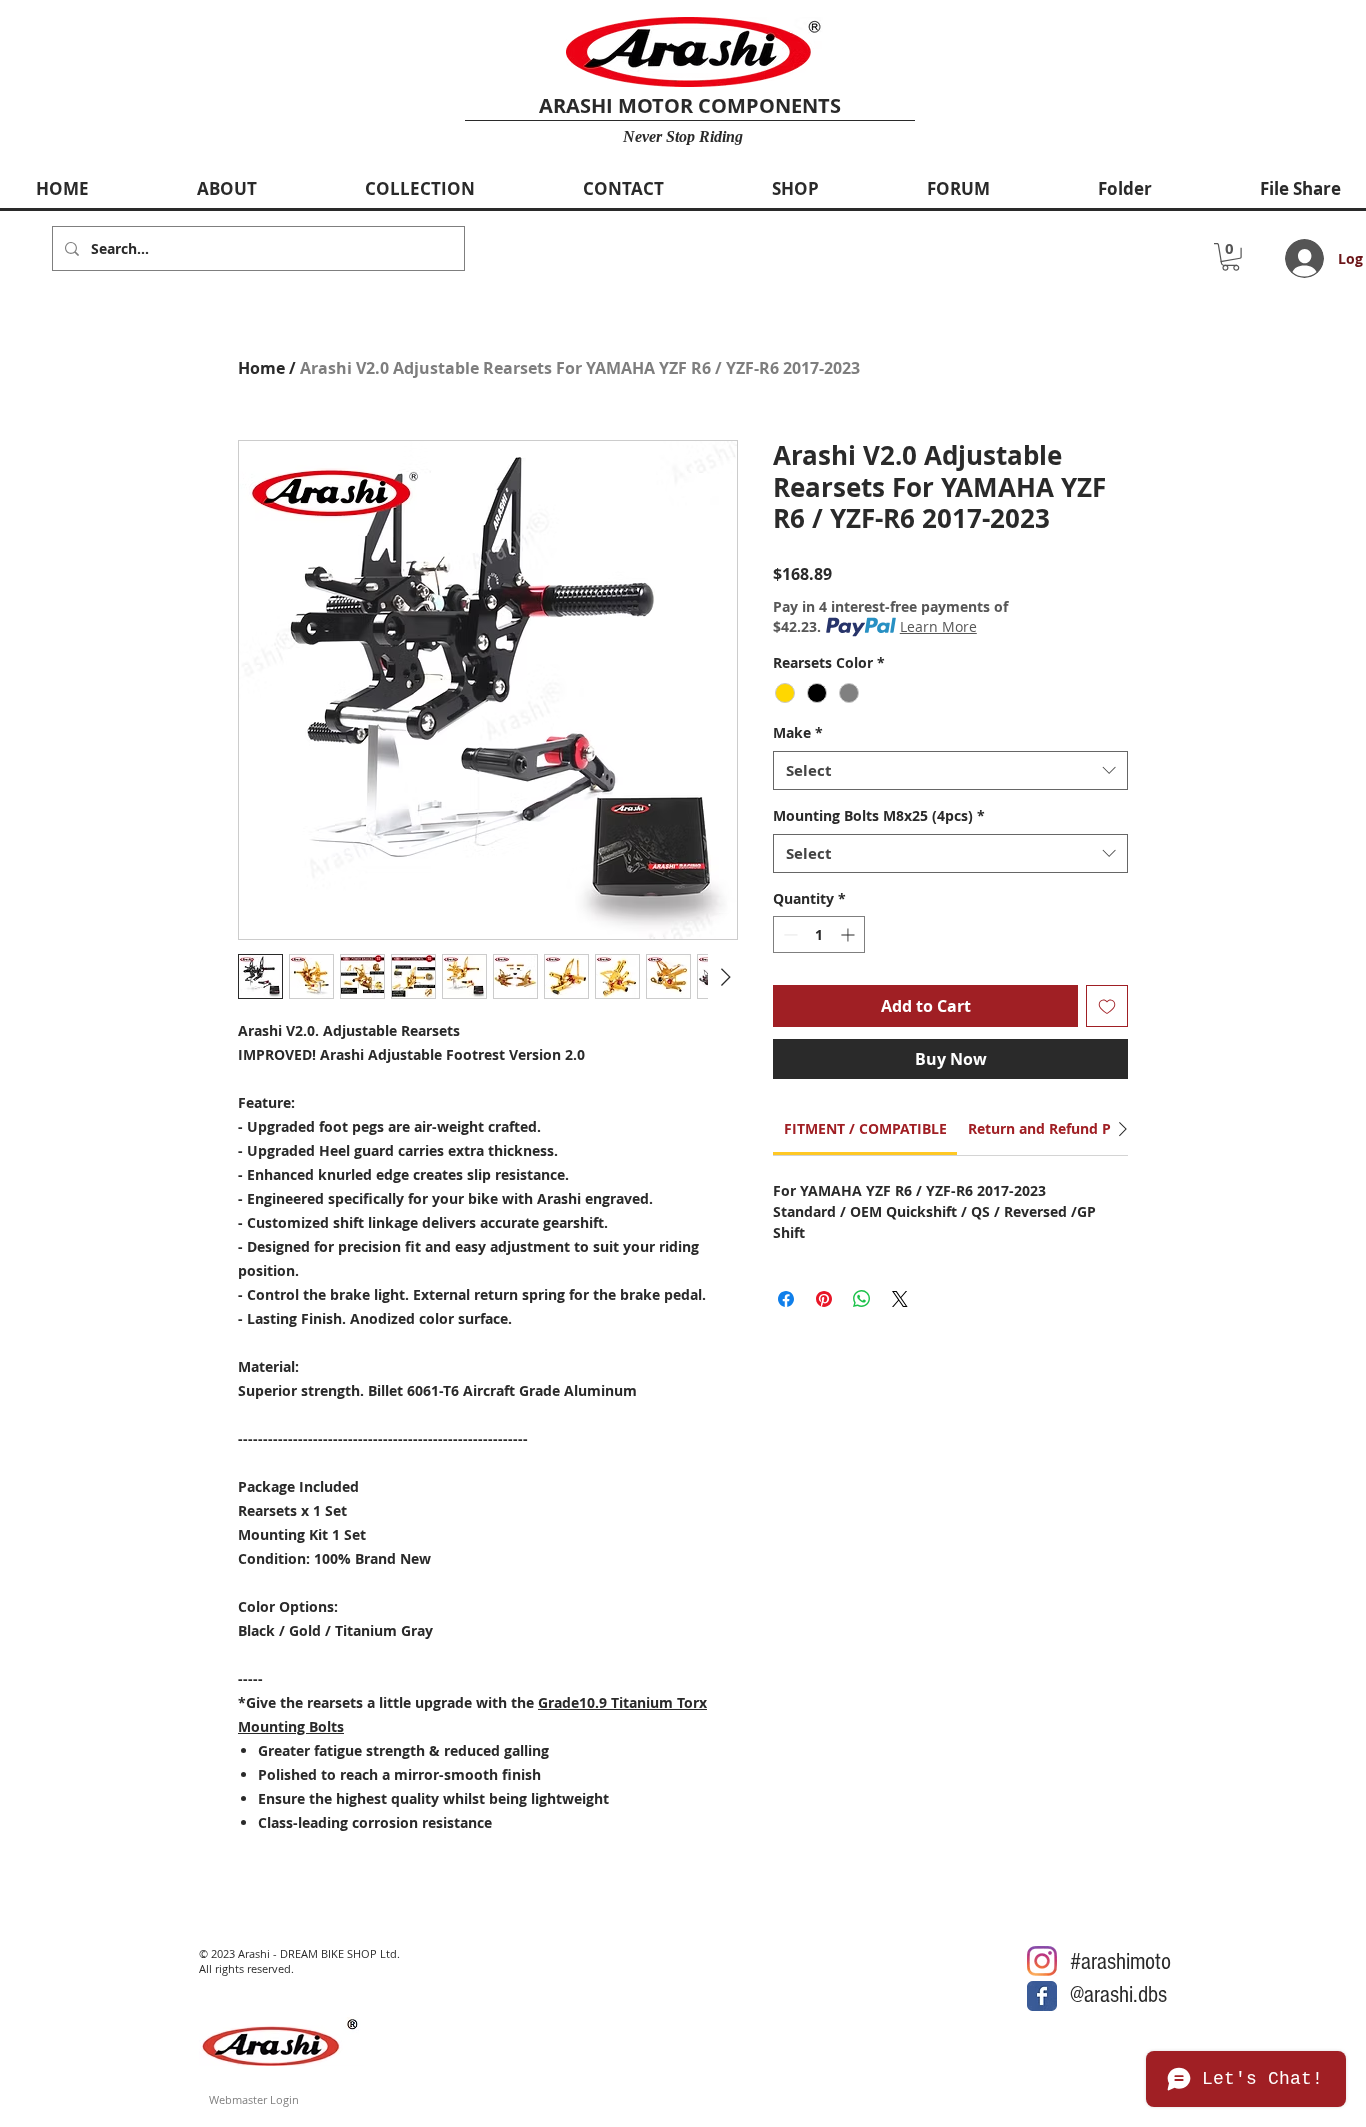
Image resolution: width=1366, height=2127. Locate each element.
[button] (1230, 257)
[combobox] (950, 770)
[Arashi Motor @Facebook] (1042, 1996)
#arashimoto (1120, 1961)
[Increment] (849, 934)
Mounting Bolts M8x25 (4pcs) (879, 815)
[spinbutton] (819, 934)
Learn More (938, 626)
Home (261, 368)
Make (798, 732)
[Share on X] (900, 1299)
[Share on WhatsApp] (862, 1299)
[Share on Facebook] (786, 1299)
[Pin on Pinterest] (824, 1299)
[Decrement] (788, 934)
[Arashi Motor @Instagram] (1042, 1961)
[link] (865, 1128)
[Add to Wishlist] (1107, 1006)
